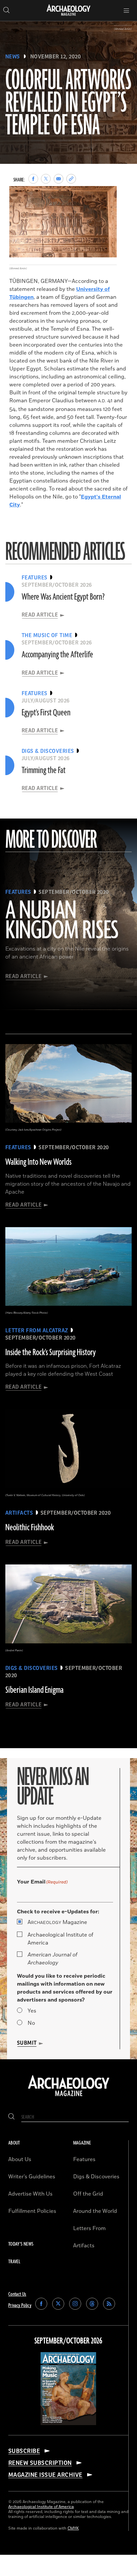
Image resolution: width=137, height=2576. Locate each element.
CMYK (73, 2528)
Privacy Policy (20, 2306)
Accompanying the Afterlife (57, 655)
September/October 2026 (68, 2341)
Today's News (21, 2244)
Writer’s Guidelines (32, 2177)
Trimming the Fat (44, 770)
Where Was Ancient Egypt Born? (63, 597)
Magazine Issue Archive (45, 2475)
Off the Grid (88, 2194)
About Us (20, 2159)
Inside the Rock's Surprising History (51, 1353)
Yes (32, 2011)
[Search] (11, 2117)
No (31, 2023)
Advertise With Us (30, 2194)
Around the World (95, 2211)
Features (84, 2159)
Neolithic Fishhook (30, 1528)
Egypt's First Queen (46, 713)
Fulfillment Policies (32, 2211)
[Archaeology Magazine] (69, 2097)
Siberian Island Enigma (34, 1690)
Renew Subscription (40, 2463)
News (13, 57)
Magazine (57, 1922)
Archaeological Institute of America (61, 1939)
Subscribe (24, 2451)
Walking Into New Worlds (38, 1162)
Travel (14, 2262)
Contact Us (17, 2294)
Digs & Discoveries (96, 2177)
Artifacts (84, 2246)
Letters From (89, 2228)
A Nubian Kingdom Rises (62, 921)
